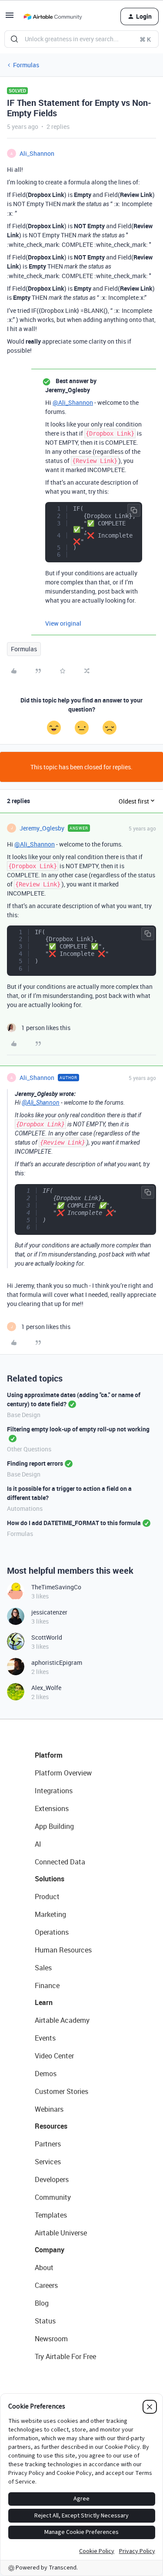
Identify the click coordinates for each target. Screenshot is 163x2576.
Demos (46, 2074)
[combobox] (81, 39)
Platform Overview (63, 1773)
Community (53, 2197)
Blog (42, 2303)
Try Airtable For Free (65, 2356)
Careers (46, 2285)
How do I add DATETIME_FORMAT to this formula (74, 1523)
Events (45, 2038)
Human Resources (63, 1950)
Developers (52, 2179)
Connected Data (60, 1862)
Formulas (26, 65)
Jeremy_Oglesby (42, 828)
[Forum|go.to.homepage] (53, 16)
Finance (47, 1985)
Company (50, 2250)
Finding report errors (35, 1463)
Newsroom (51, 2339)
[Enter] (14, 39)
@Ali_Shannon (73, 402)
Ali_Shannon (37, 153)
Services (48, 2162)
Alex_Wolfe (46, 1688)
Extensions (52, 1808)
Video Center (54, 2056)
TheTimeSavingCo (56, 1587)
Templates (51, 2215)
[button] (10, 18)
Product (47, 1897)
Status (45, 2321)
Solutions (50, 1879)
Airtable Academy (62, 2020)
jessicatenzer (49, 1612)
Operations (52, 1932)
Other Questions (29, 1449)
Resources (51, 2126)
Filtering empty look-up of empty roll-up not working (78, 1429)
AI (38, 1844)
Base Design (24, 1415)
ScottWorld (47, 1637)
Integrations (54, 1791)
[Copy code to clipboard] (134, 510)
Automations (25, 1508)
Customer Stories (62, 2091)
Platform (49, 1755)
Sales (43, 1968)
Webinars (49, 2109)
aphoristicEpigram (57, 1662)
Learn (44, 2002)
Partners (48, 2144)
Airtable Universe (61, 2233)
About (44, 2268)
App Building (54, 1826)
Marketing (50, 1914)
